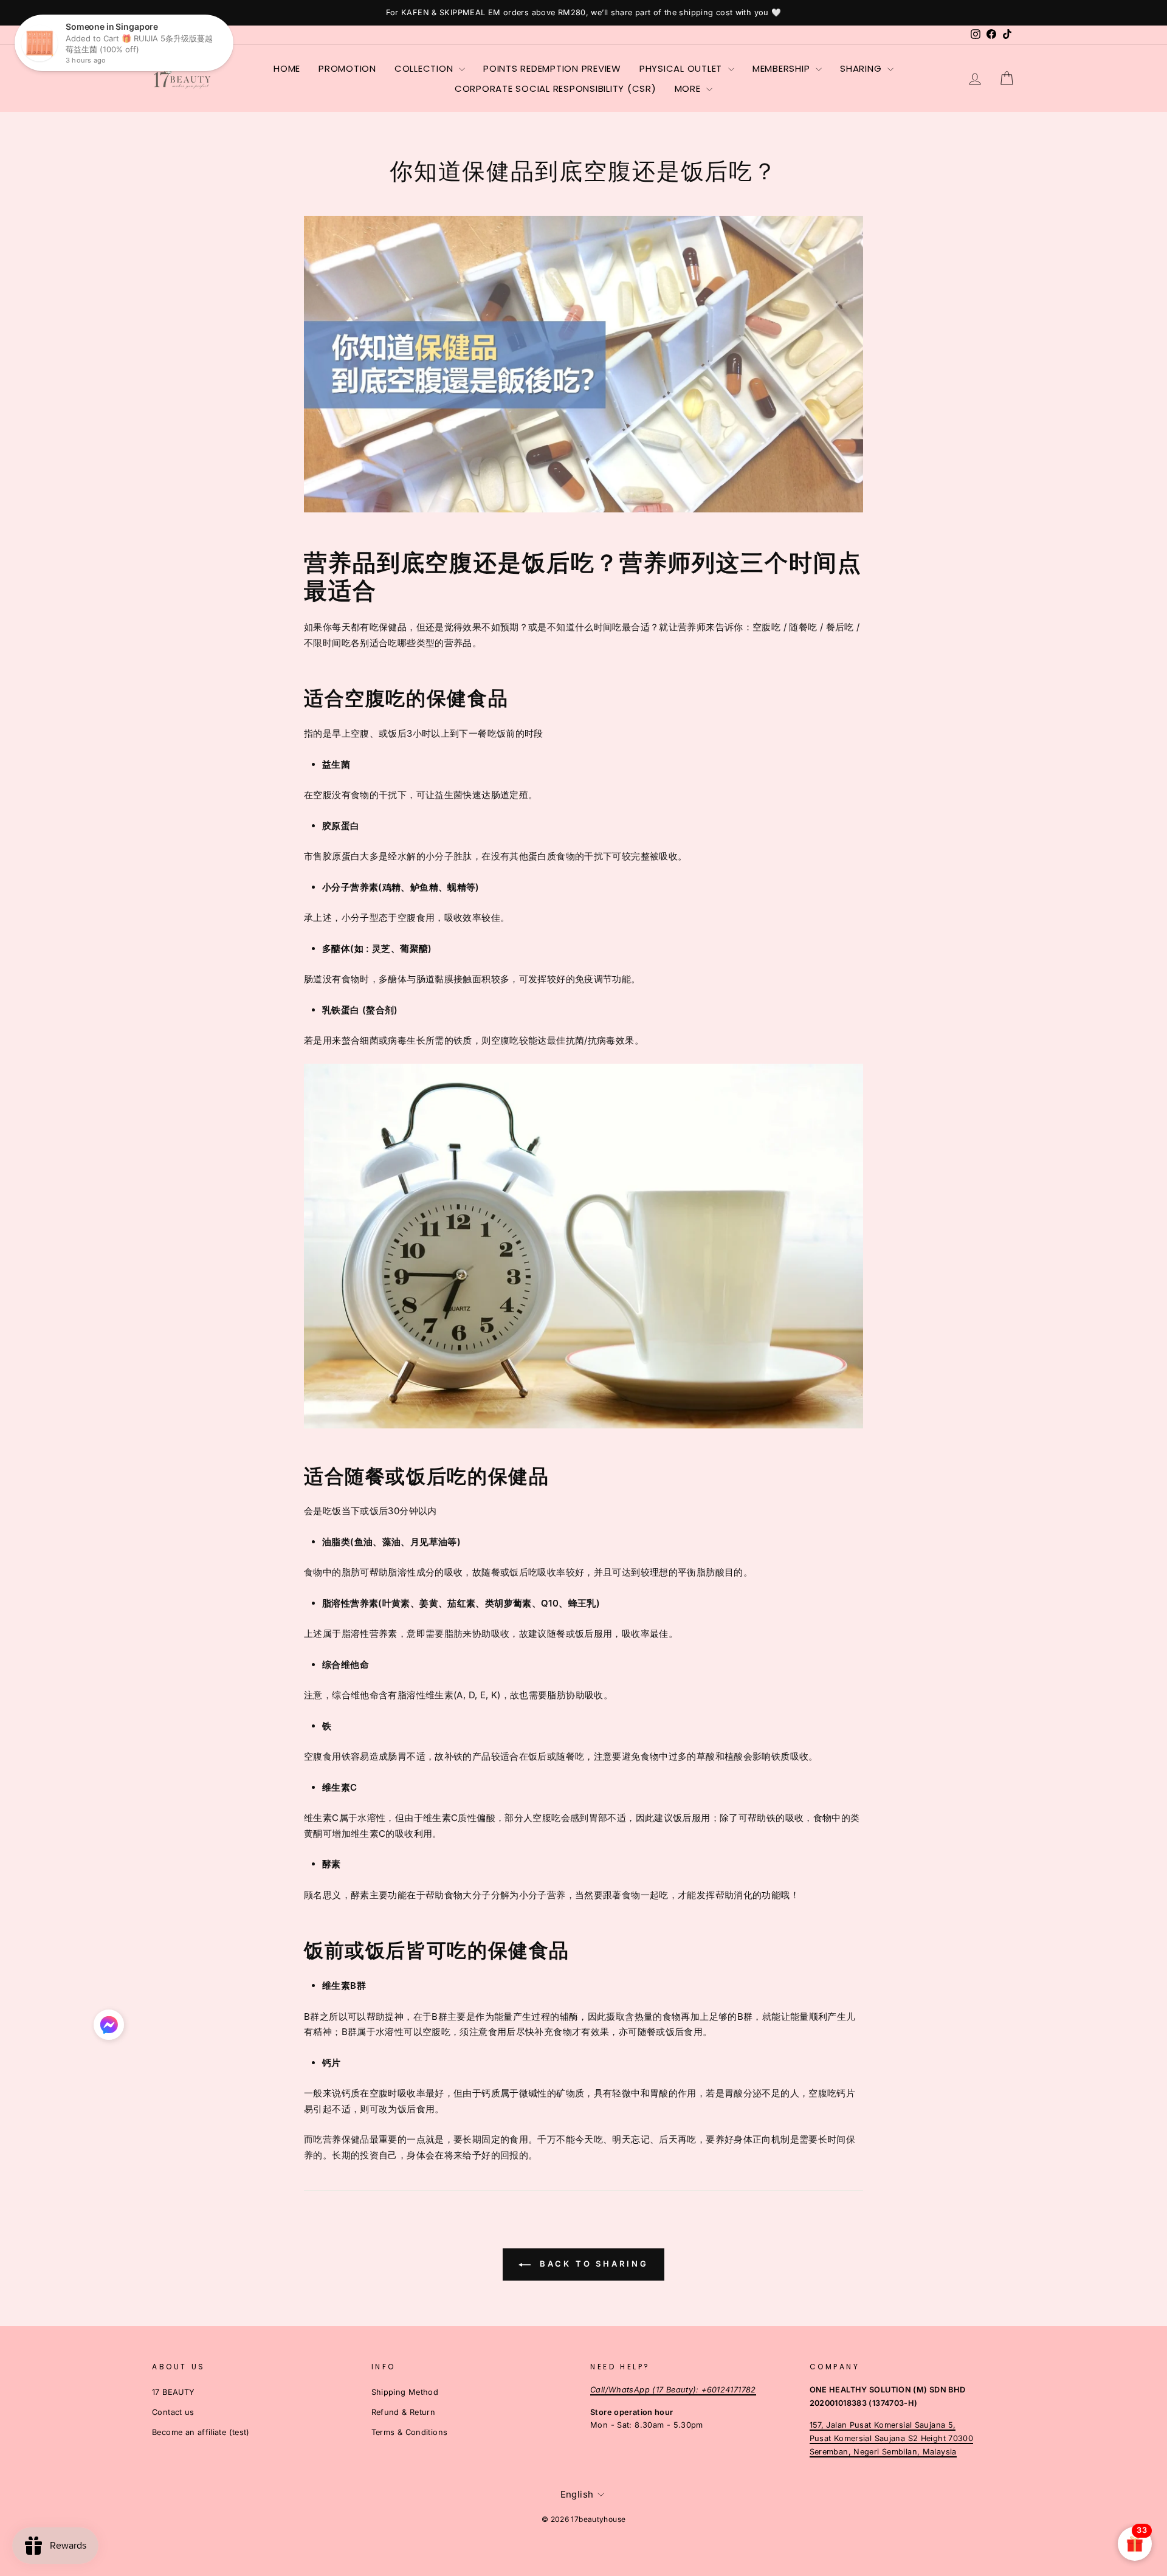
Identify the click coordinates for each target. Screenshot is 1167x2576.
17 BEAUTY (173, 2392)
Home (287, 68)
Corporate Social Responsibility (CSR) (556, 88)
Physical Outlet (682, 68)
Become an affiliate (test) (201, 2432)
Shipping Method (405, 2392)
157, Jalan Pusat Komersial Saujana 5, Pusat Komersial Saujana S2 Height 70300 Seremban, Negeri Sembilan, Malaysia (892, 2438)
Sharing (862, 68)
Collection (425, 68)
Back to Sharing (592, 2264)
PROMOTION (347, 68)
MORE (689, 88)
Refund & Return (404, 2412)
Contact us (173, 2412)
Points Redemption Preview (552, 68)
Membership (783, 68)
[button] (109, 2028)
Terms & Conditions (410, 2432)
